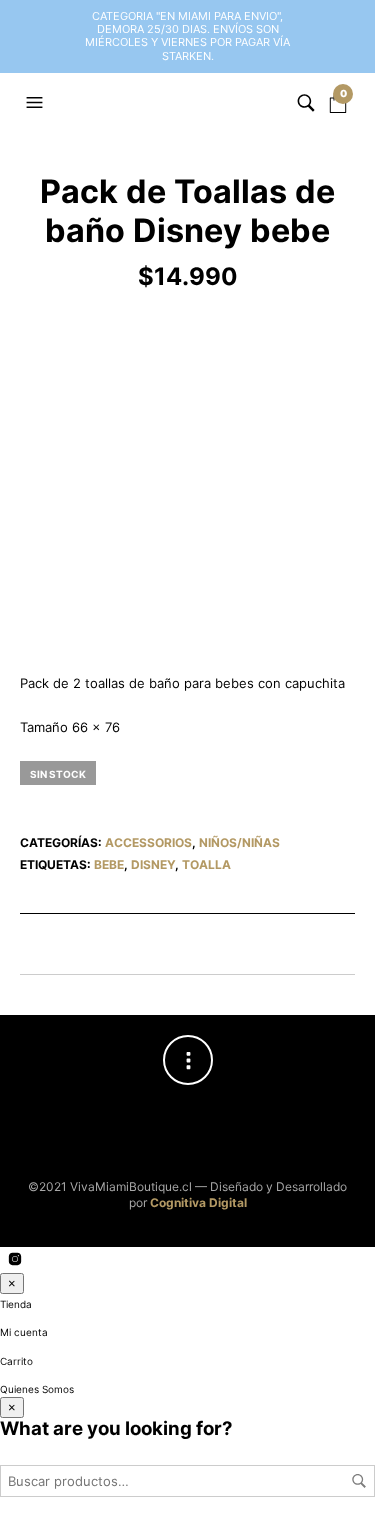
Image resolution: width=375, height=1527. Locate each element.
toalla (206, 864)
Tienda (16, 1304)
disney (153, 864)
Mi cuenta (24, 1332)
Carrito (16, 1361)
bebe (109, 864)
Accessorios (148, 842)
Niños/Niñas (239, 842)
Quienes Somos (37, 1389)
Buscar (359, 1481)
